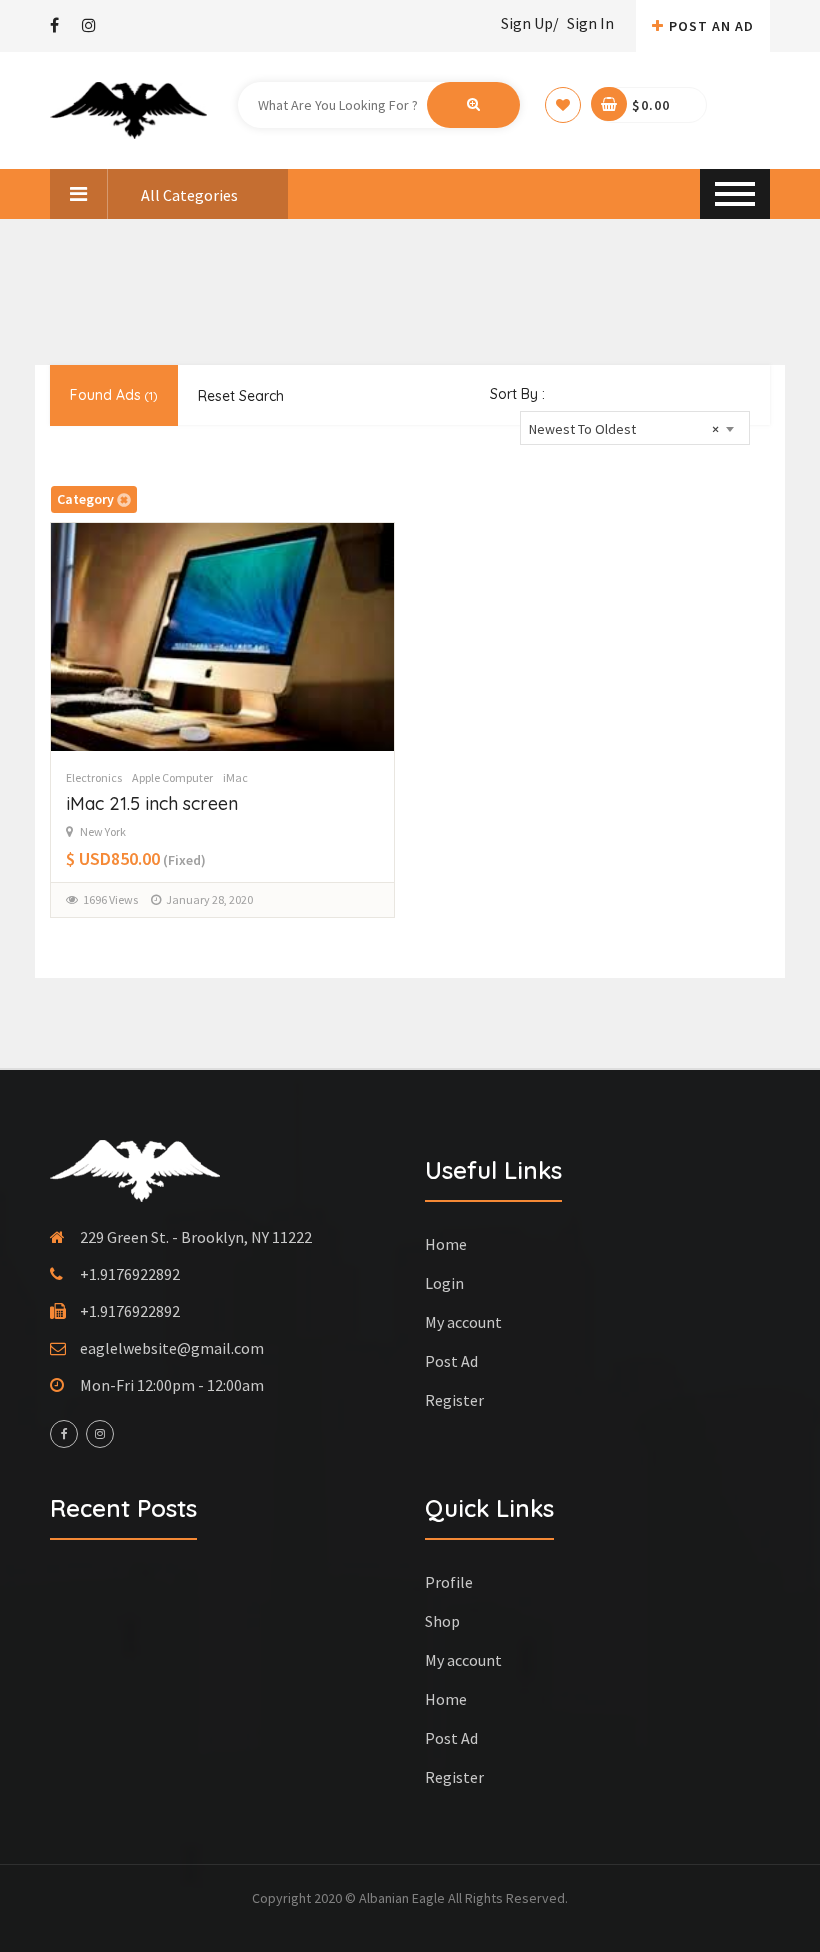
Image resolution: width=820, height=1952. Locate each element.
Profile (449, 1582)
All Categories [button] (188, 195)
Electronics (94, 777)
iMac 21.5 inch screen (152, 803)
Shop (442, 1621)
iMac (235, 777)
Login (444, 1283)
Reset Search (241, 396)
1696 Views (110, 899)
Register (454, 1400)
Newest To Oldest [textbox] (624, 429)
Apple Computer (172, 777)
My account (463, 1322)
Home (446, 1244)
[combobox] (635, 428)
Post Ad (451, 1361)
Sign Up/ (530, 23)
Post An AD (711, 26)
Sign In (590, 23)
